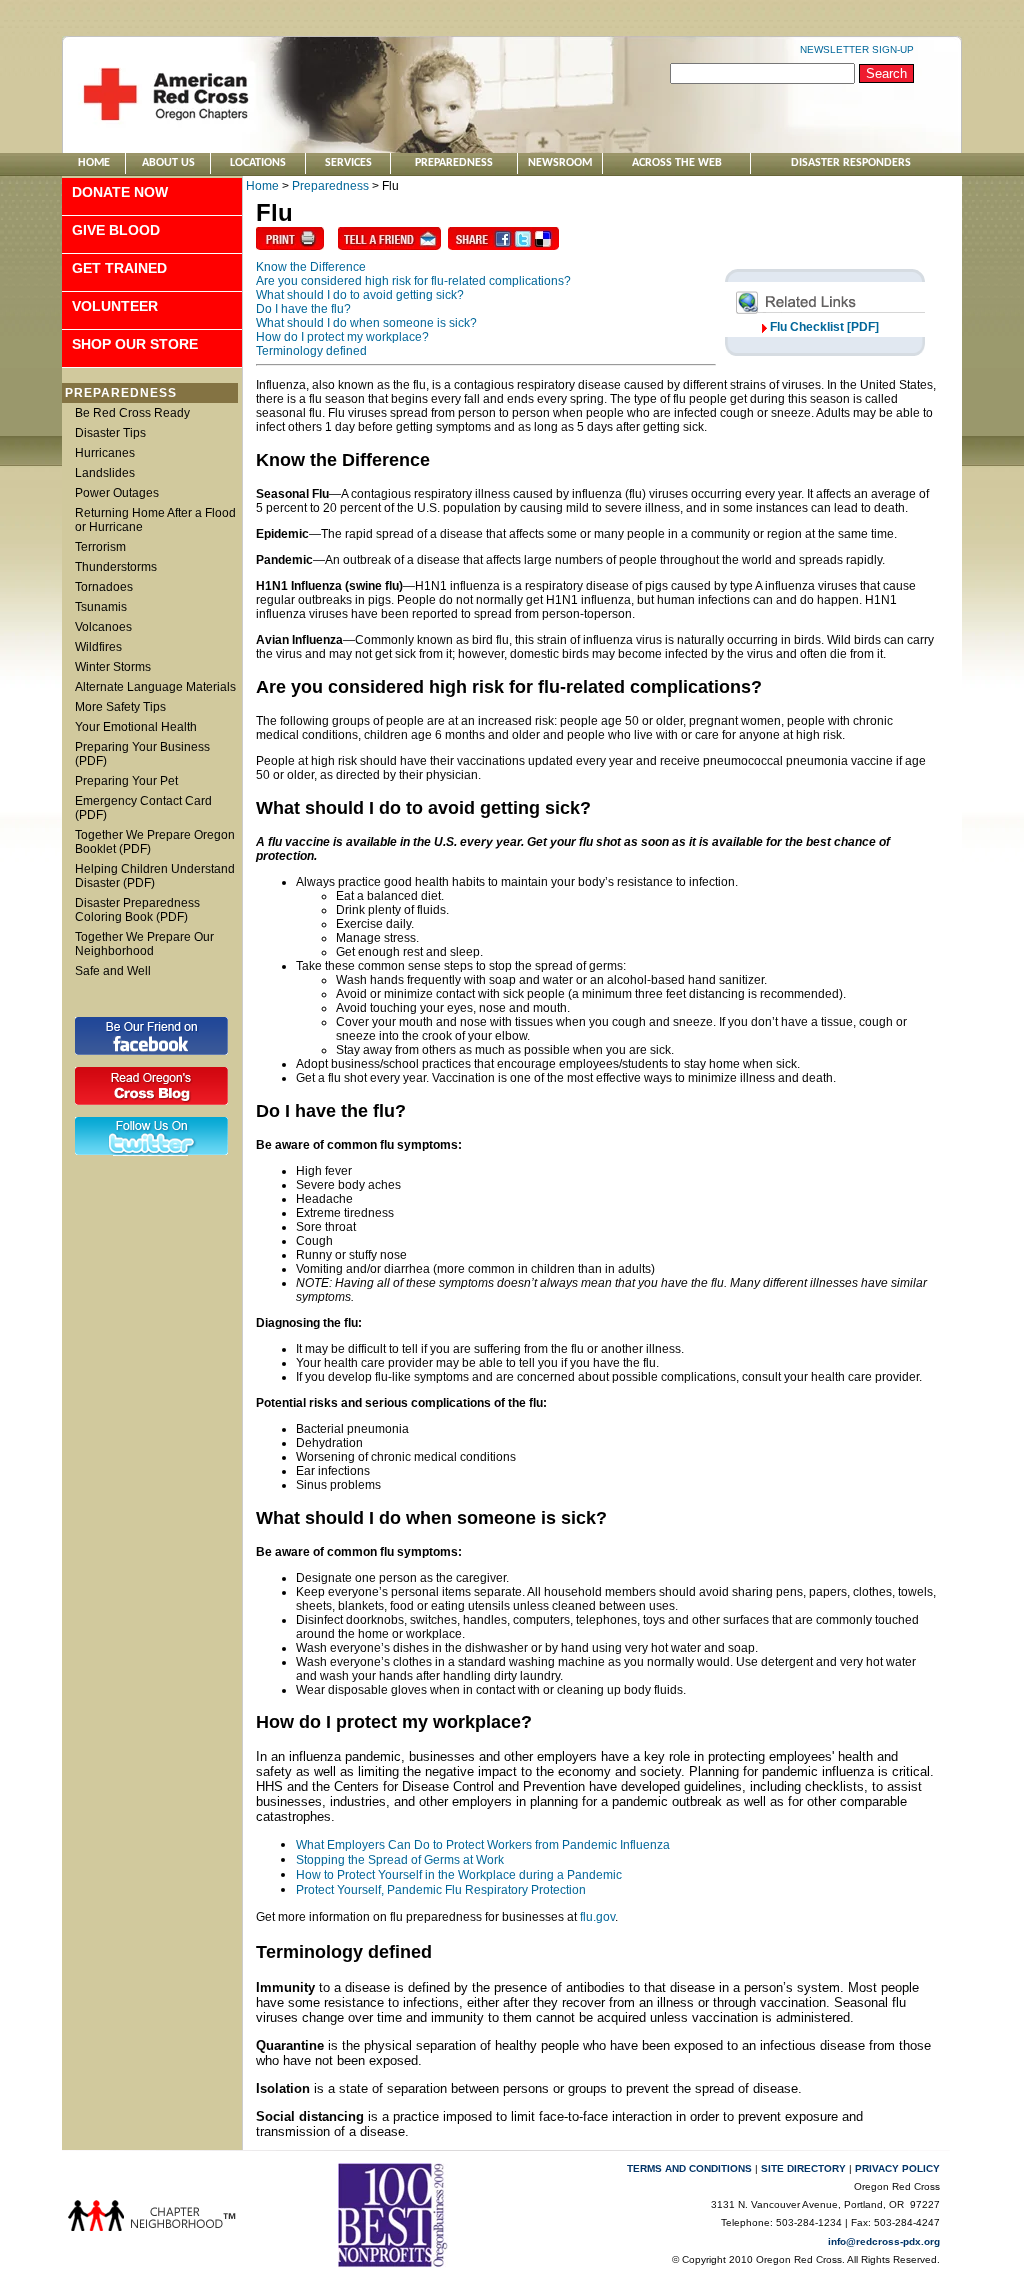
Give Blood (116, 230)
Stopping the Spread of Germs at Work (400, 1860)
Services (348, 163)
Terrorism (100, 547)
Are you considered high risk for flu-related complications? (413, 281)
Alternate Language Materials (155, 687)
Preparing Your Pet (126, 781)
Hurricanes (105, 453)
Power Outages (117, 493)
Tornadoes (104, 587)
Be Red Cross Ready (132, 413)
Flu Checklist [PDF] (824, 327)
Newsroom (560, 163)
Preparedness (454, 163)
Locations (258, 163)
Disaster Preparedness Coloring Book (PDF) (137, 910)
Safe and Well (113, 971)
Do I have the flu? (303, 309)
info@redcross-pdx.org (884, 2241)
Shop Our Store (135, 344)
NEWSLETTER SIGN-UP (857, 49)
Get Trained (119, 268)
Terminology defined (311, 351)
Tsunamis (101, 607)
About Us (168, 163)
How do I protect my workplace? (342, 337)
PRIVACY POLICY (897, 2168)
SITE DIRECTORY (803, 2168)
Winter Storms (113, 667)
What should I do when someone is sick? (366, 323)
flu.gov (597, 1917)
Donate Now (120, 192)
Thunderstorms (116, 567)
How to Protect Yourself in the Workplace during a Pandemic (459, 1875)
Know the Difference (311, 267)
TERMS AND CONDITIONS (689, 2168)
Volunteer (115, 306)
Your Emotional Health (136, 727)
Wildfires (98, 647)
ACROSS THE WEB (677, 163)
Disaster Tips (110, 433)
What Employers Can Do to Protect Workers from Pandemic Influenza (483, 1845)
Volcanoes (103, 627)
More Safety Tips (120, 707)
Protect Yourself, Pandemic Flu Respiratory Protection (441, 1890)
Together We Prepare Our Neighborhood (144, 944)
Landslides (105, 473)
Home (94, 163)
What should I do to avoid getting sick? (360, 295)
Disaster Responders (851, 163)
